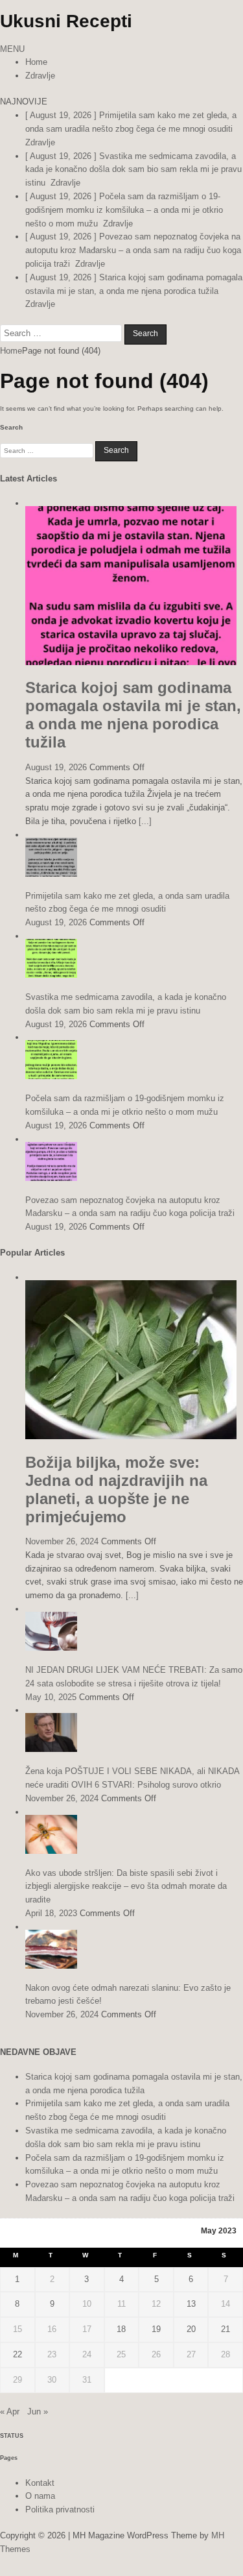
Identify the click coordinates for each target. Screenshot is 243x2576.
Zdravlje (40, 76)
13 (191, 2304)
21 (226, 2329)
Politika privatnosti (60, 2509)
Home (36, 62)
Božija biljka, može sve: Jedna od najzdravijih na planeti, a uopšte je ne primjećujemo (116, 1489)
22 (17, 2354)
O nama (40, 2496)
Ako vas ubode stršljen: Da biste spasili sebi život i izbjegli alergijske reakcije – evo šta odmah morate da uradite (126, 1887)
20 (191, 2329)
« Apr (10, 2412)
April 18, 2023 (51, 1913)
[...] (145, 821)
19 (156, 2329)
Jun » (38, 2412)
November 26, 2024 (62, 1541)
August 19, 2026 (56, 767)
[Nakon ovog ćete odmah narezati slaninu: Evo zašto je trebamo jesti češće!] (51, 1966)
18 (121, 2329)
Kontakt (40, 2483)
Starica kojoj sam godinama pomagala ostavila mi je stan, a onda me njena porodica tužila (133, 715)
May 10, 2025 (51, 1697)
